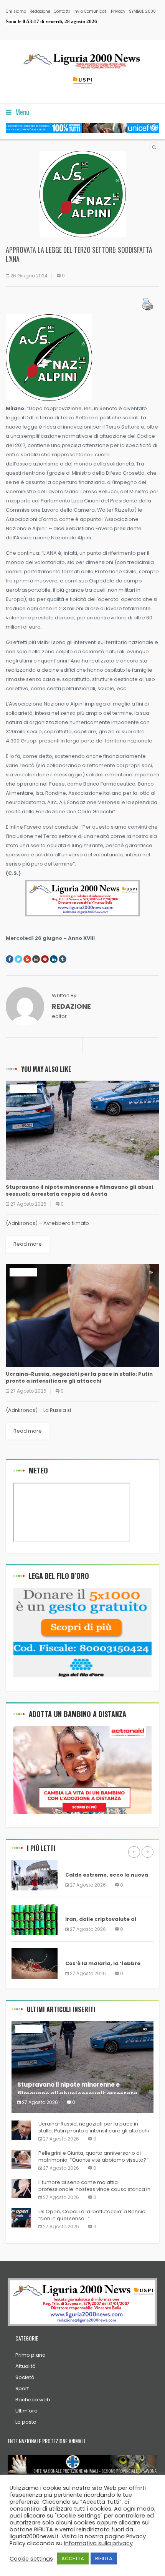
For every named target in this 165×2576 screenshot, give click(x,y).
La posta (26, 2422)
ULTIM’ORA (23, 1089)
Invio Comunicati (90, 11)
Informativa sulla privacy (98, 2543)
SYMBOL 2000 (142, 11)
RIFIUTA (104, 2558)
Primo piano (31, 2355)
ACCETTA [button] (73, 2558)
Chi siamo (16, 11)
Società (25, 2377)
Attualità (26, 2366)
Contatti (62, 11)
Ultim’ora (26, 2411)
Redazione (40, 11)
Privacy (118, 11)
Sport (22, 2388)
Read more (28, 1244)
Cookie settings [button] (31, 2559)
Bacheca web (33, 2400)
